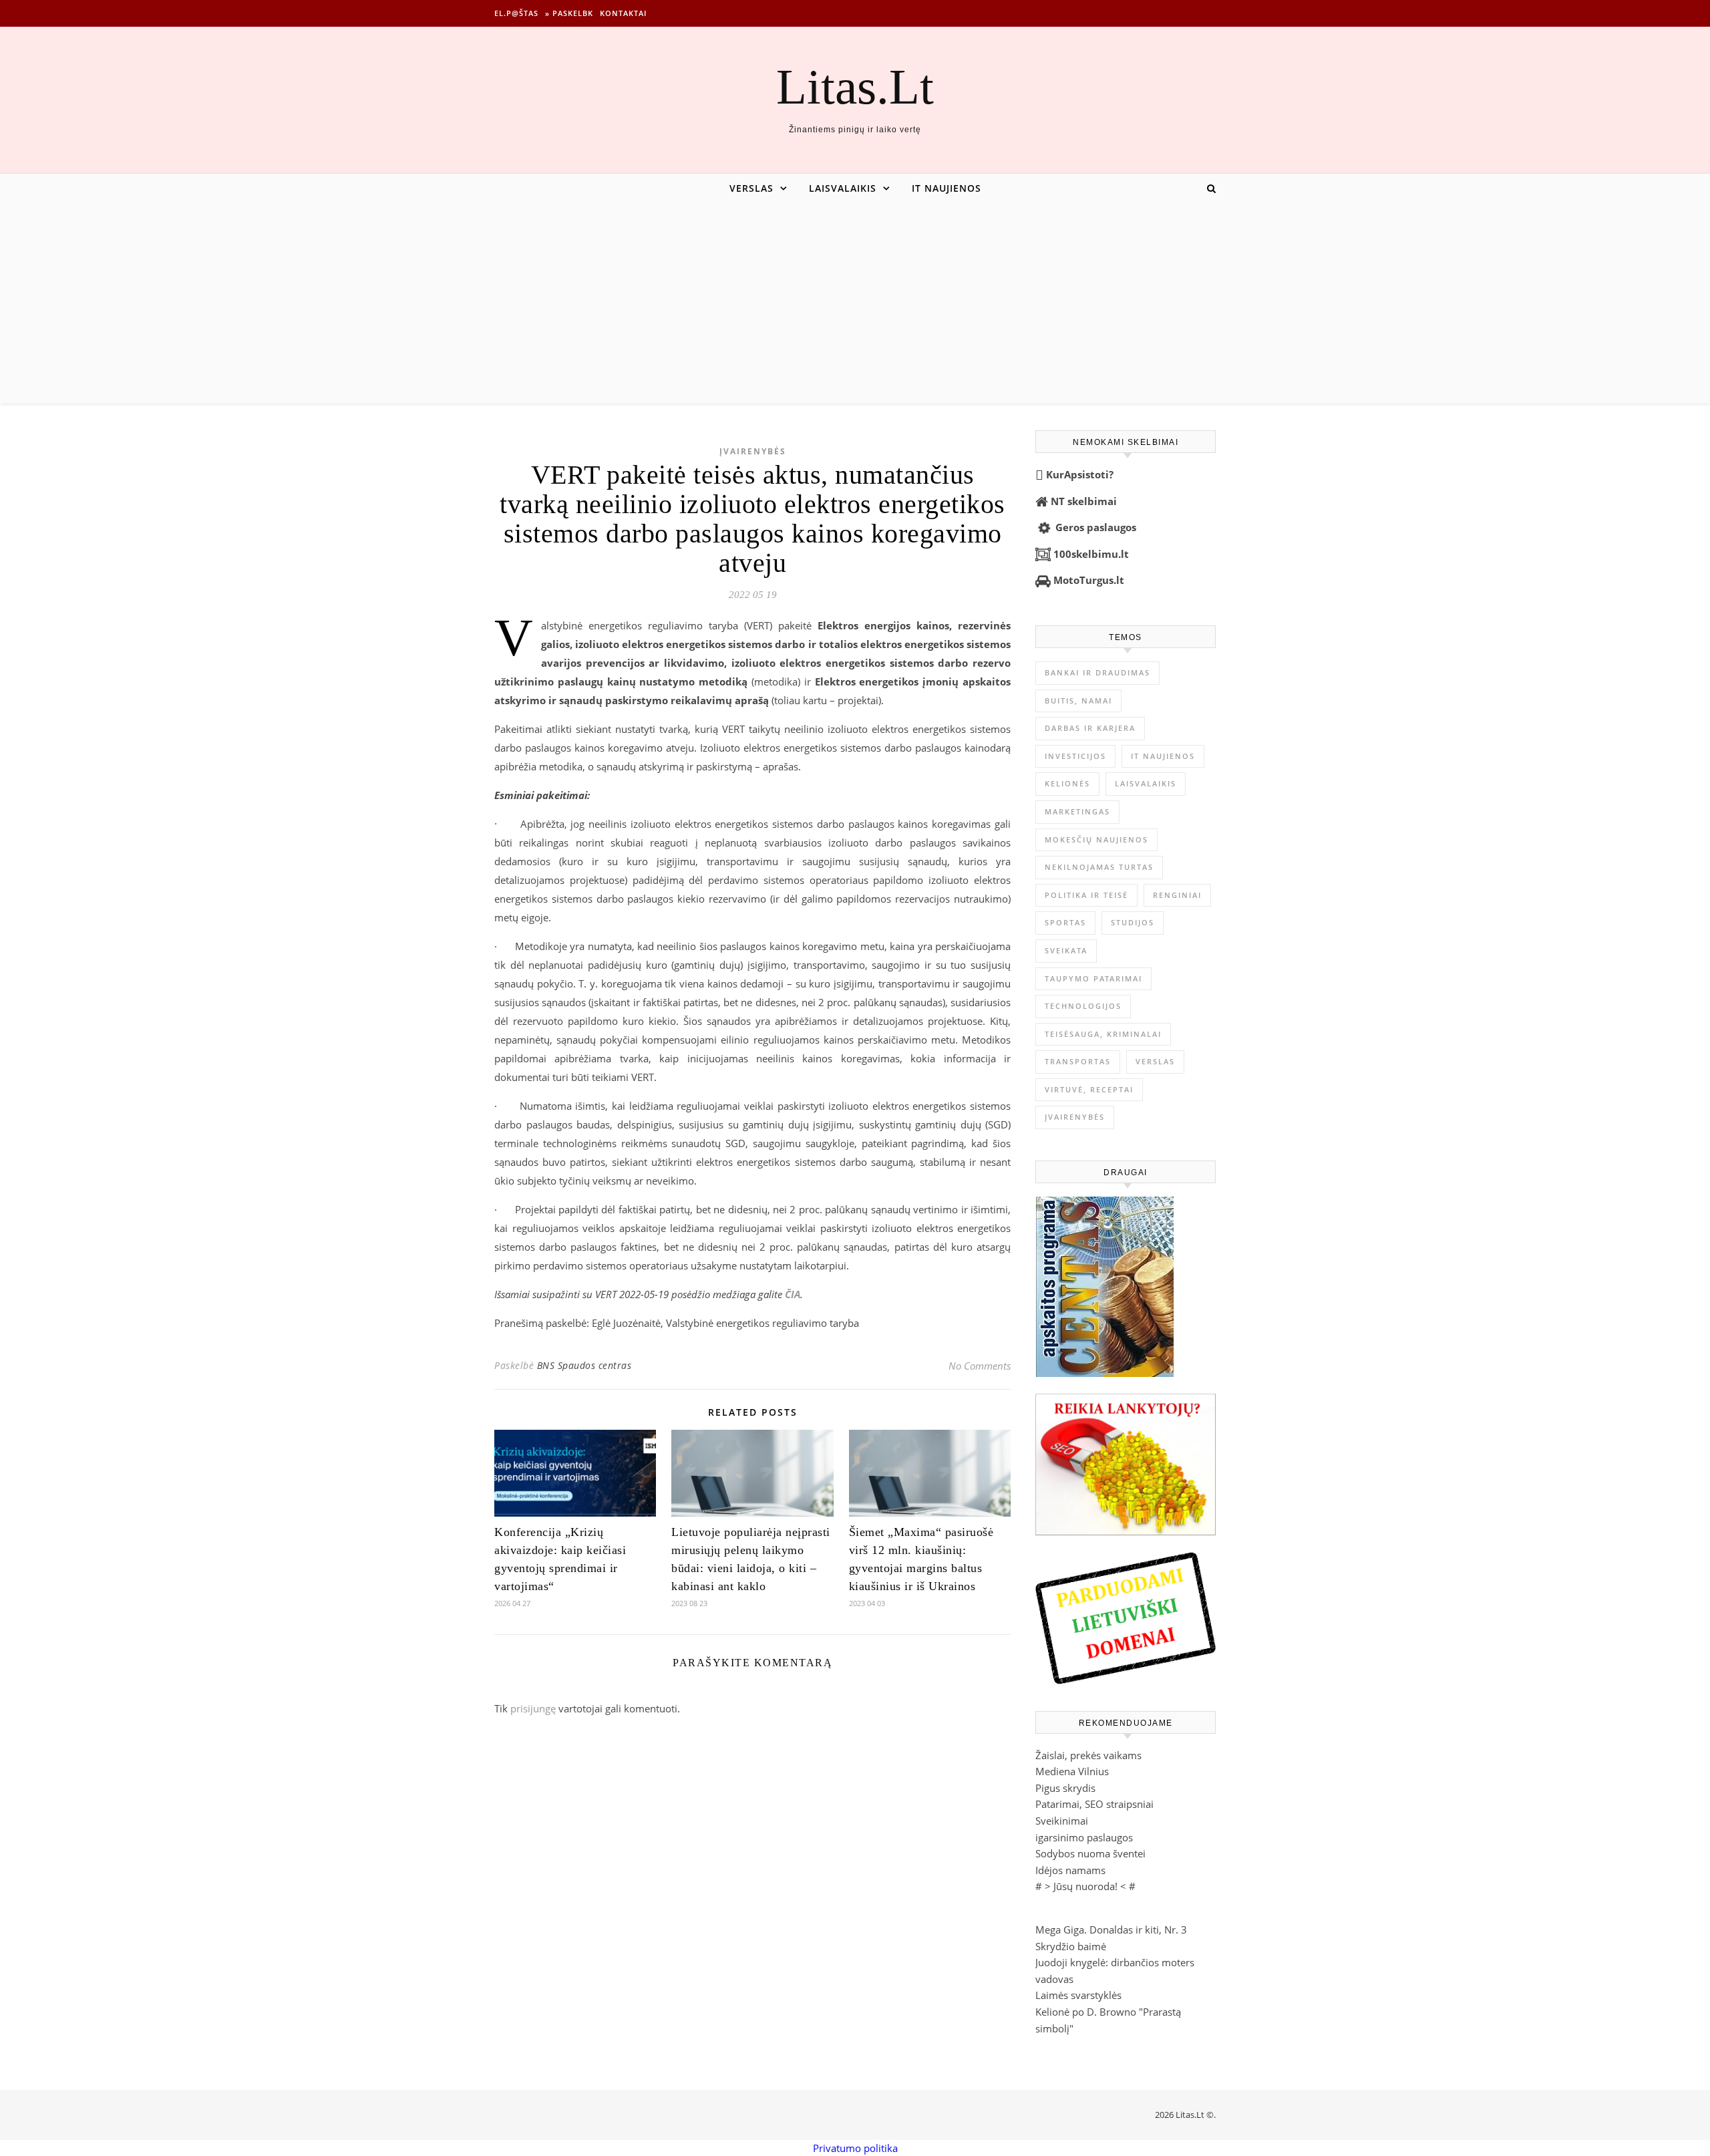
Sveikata (1066, 950)
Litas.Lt (855, 87)
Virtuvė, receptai (1089, 1089)
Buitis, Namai (1078, 701)
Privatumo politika (855, 2148)
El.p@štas (516, 13)
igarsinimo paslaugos (1084, 1837)
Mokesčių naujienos (1096, 839)
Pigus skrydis (1065, 1788)
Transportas (1078, 1061)
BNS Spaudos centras (584, 1365)
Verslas (751, 188)
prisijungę (533, 1708)
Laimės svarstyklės (1078, 1995)
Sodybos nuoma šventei (1090, 1853)
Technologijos (1083, 1006)
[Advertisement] (855, 303)
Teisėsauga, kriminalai (1103, 1034)
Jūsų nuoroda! (1085, 1886)
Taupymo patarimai (1093, 978)
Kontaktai (623, 13)
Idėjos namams (1070, 1870)
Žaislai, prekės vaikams (1088, 1755)
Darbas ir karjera (1090, 728)
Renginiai (1177, 895)
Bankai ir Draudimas (1097, 672)
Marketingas (1077, 811)
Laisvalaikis (843, 188)
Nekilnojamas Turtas (1099, 867)
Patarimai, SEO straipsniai (1094, 1804)
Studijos (1133, 922)
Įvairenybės (753, 451)
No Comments (980, 1366)
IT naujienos (947, 188)
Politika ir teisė (1086, 895)
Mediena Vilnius (1072, 1771)
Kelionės (1067, 783)
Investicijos (1075, 756)
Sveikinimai (1062, 1821)
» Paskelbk (569, 13)
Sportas (1065, 922)
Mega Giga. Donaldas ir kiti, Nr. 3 (1111, 1930)
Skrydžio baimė (1071, 1946)
